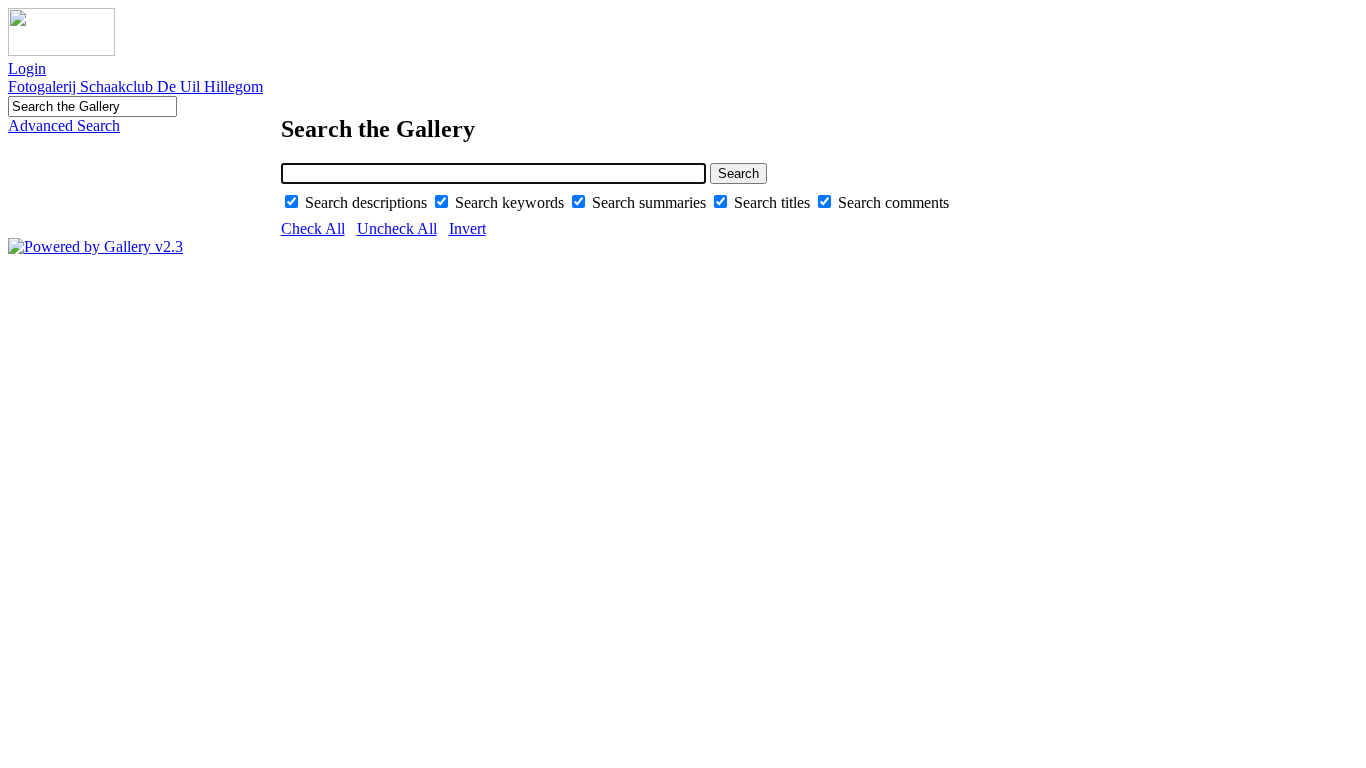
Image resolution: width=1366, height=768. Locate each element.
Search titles (774, 202)
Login (27, 68)
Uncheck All (397, 228)
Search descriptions (368, 202)
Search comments (893, 202)
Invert (467, 228)
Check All (313, 228)
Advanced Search (64, 125)
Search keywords (511, 202)
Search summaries (651, 202)
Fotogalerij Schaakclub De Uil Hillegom (135, 86)
